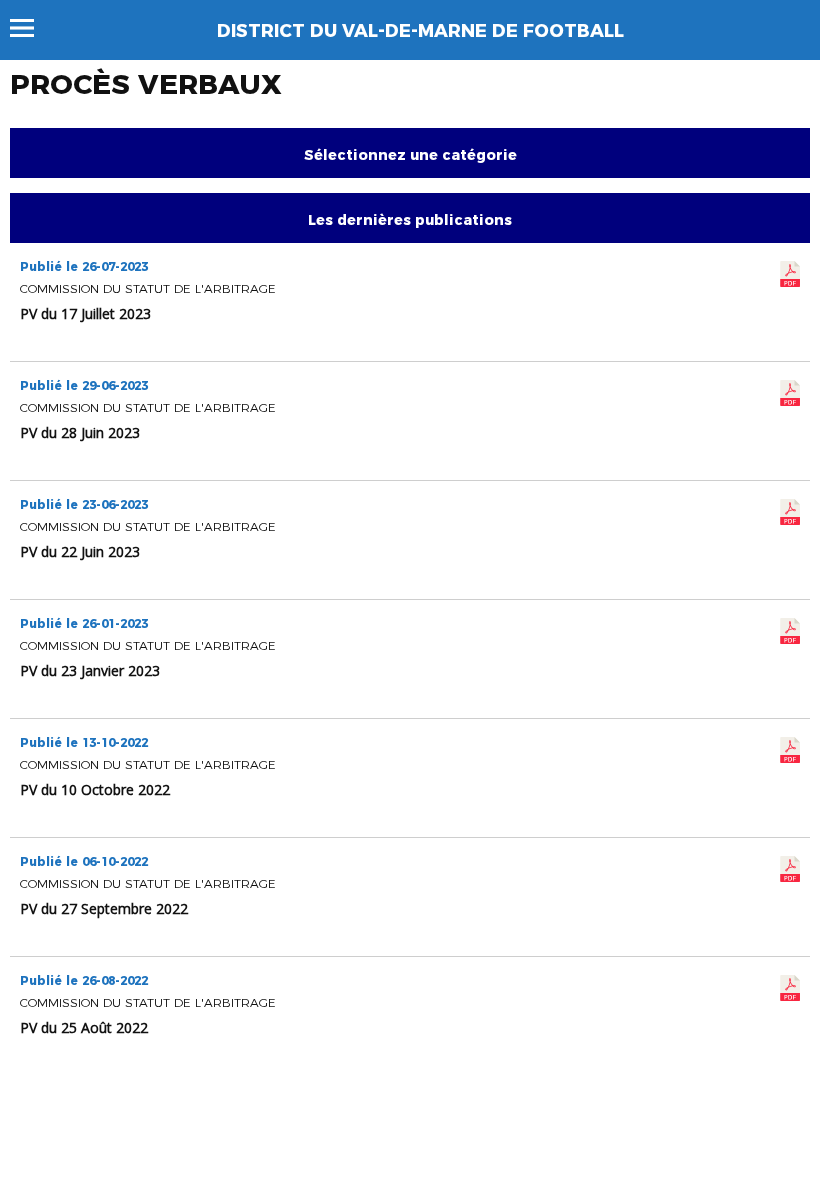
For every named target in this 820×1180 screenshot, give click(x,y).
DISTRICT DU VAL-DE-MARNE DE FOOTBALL (420, 31)
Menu (31, 28)
